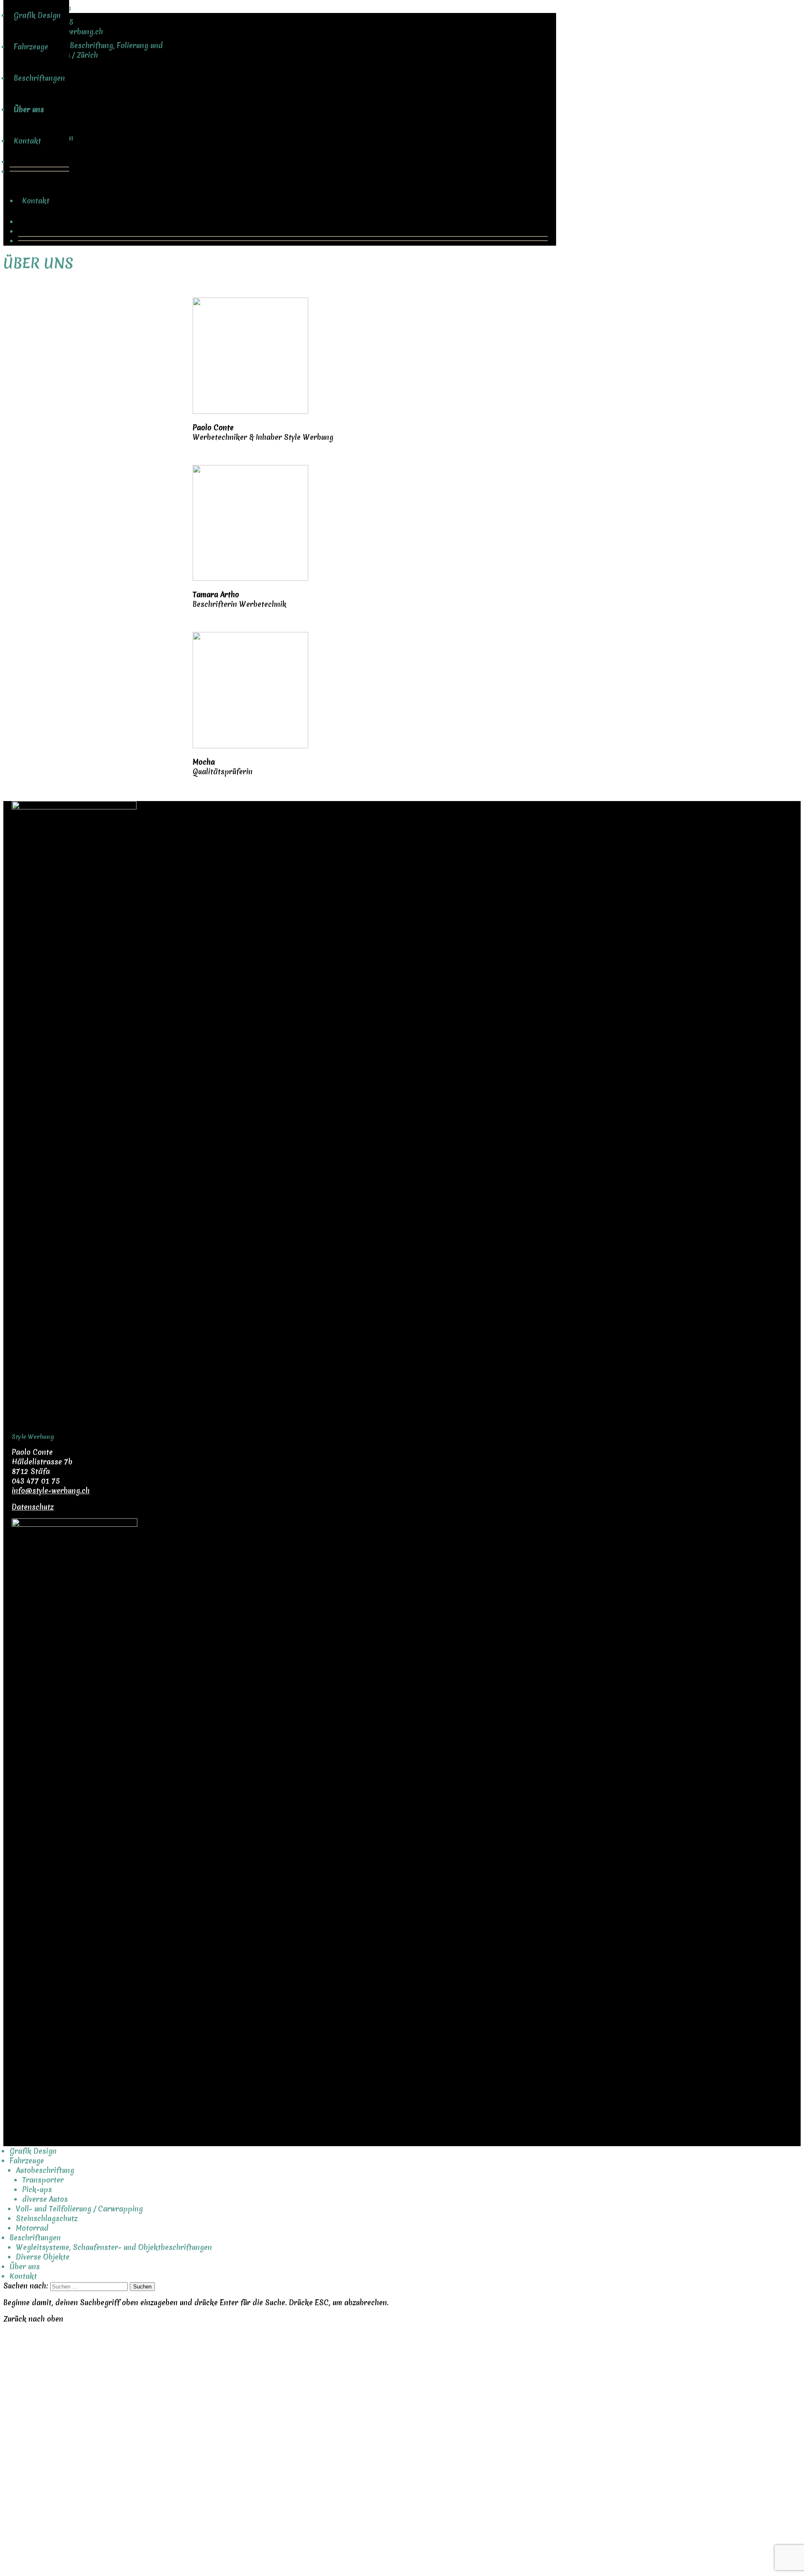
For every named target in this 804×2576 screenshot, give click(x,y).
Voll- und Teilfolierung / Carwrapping (79, 2209)
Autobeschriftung (45, 2170)
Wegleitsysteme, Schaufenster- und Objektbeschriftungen (114, 2247)
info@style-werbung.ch (51, 1491)
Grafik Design (46, 75)
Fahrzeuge (39, 107)
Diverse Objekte (43, 2257)
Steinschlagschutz (47, 2218)
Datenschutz (33, 1507)
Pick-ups (37, 2189)
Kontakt (36, 201)
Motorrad (32, 2228)
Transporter (43, 2180)
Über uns (37, 169)
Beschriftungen (48, 138)
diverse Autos (45, 2199)
